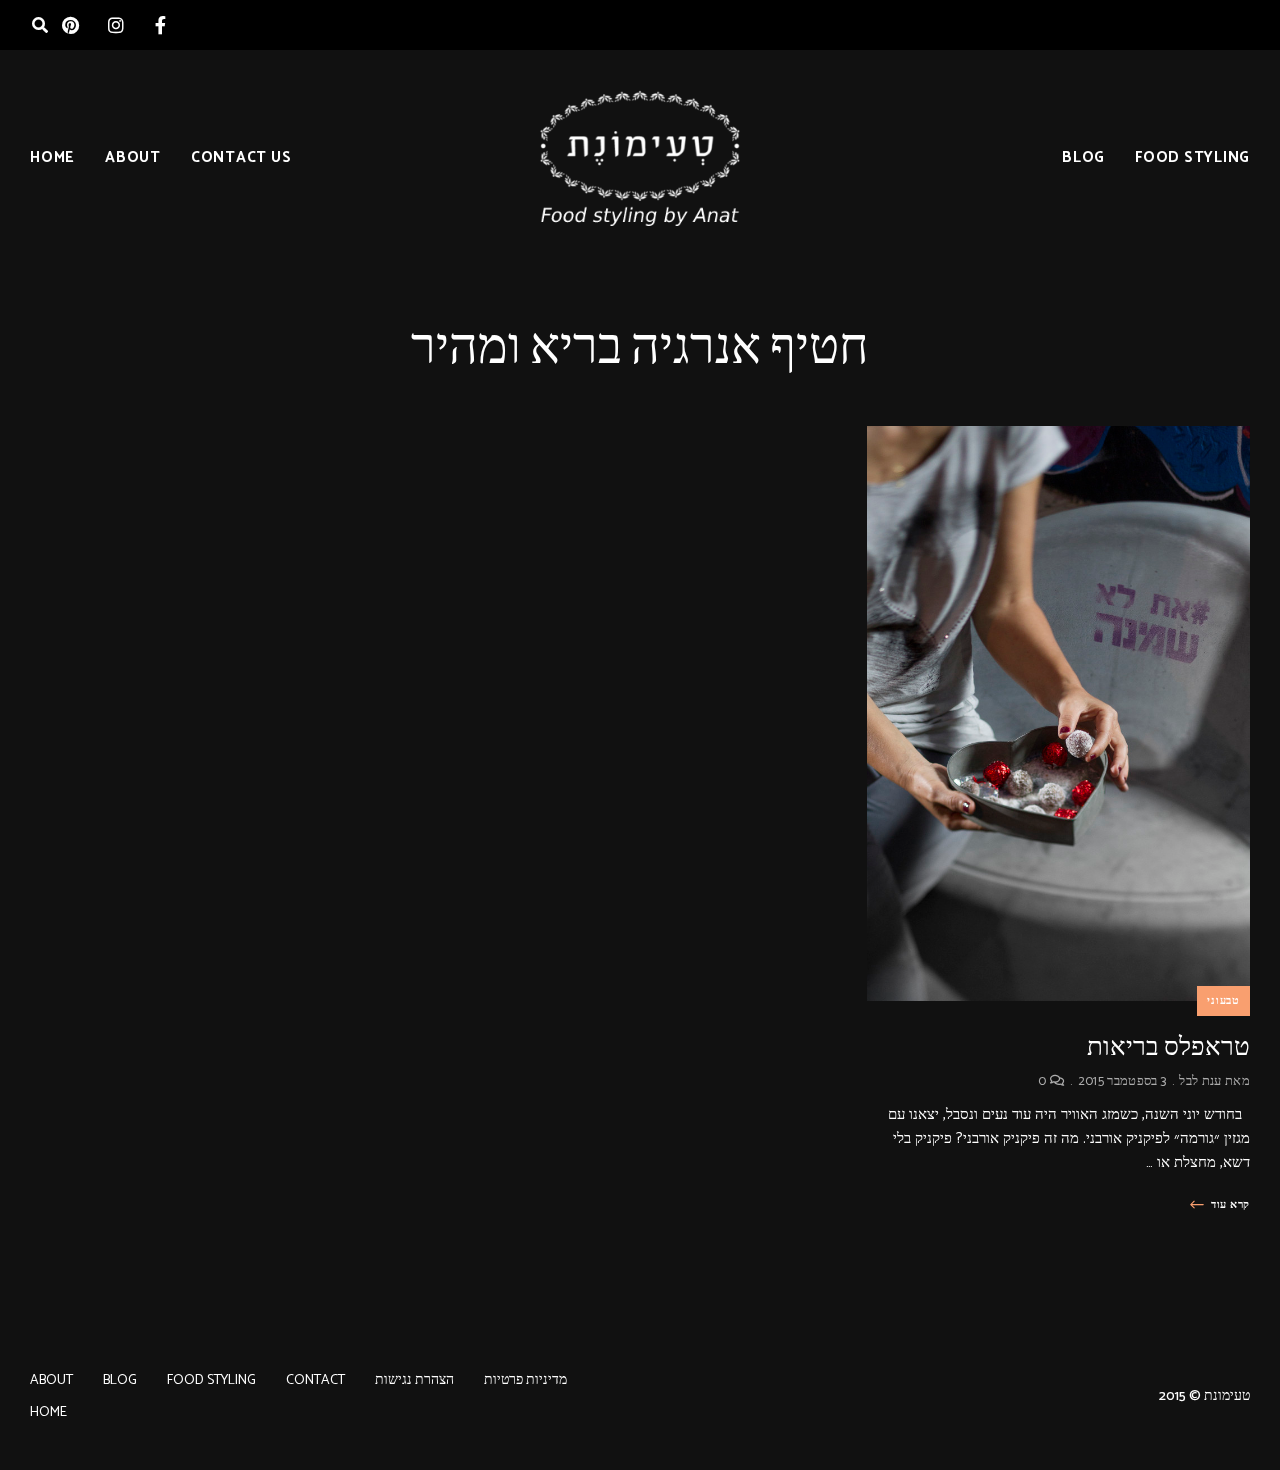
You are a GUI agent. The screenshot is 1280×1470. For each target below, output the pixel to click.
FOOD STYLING (1192, 157)
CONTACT (315, 1380)
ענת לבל (1200, 1081)
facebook (160, 25)
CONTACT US (241, 157)
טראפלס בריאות (1168, 1046)
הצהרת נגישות (414, 1380)
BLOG (1083, 157)
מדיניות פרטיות (525, 1380)
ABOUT (133, 157)
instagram (115, 25)
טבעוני (1223, 1001)
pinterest (70, 25)
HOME (52, 157)
